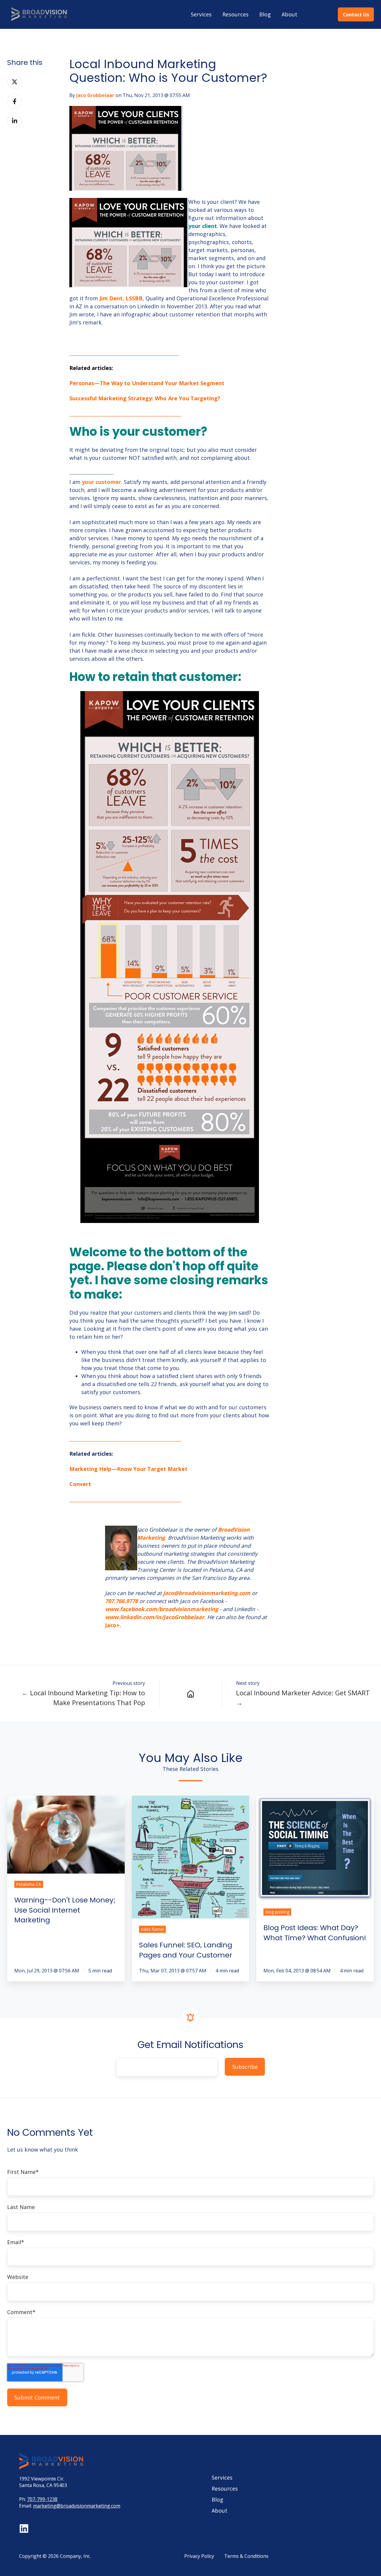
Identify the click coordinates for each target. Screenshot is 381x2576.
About (289, 14)
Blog (265, 14)
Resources (235, 14)
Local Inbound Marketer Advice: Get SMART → (303, 1698)
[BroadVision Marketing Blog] (190, 1694)
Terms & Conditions (246, 2556)
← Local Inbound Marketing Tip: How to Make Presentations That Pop (83, 1698)
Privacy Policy (199, 2556)
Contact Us (356, 15)
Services (201, 14)
